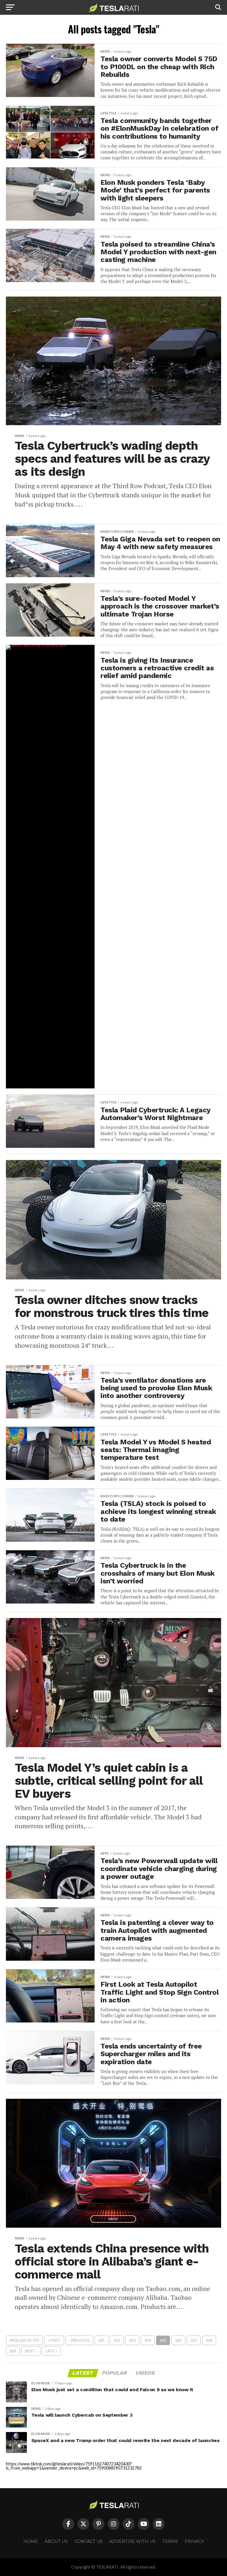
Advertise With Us (132, 2541)
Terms (170, 2541)
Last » (51, 2351)
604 (148, 2340)
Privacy (194, 2541)
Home (31, 2541)
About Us (56, 2541)
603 (132, 2340)
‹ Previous (79, 2340)
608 (209, 2340)
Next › (31, 2351)
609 (13, 2351)
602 (117, 2340)
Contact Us (89, 2541)
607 (194, 2340)
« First (54, 2340)
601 (102, 2340)
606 (178, 2340)
